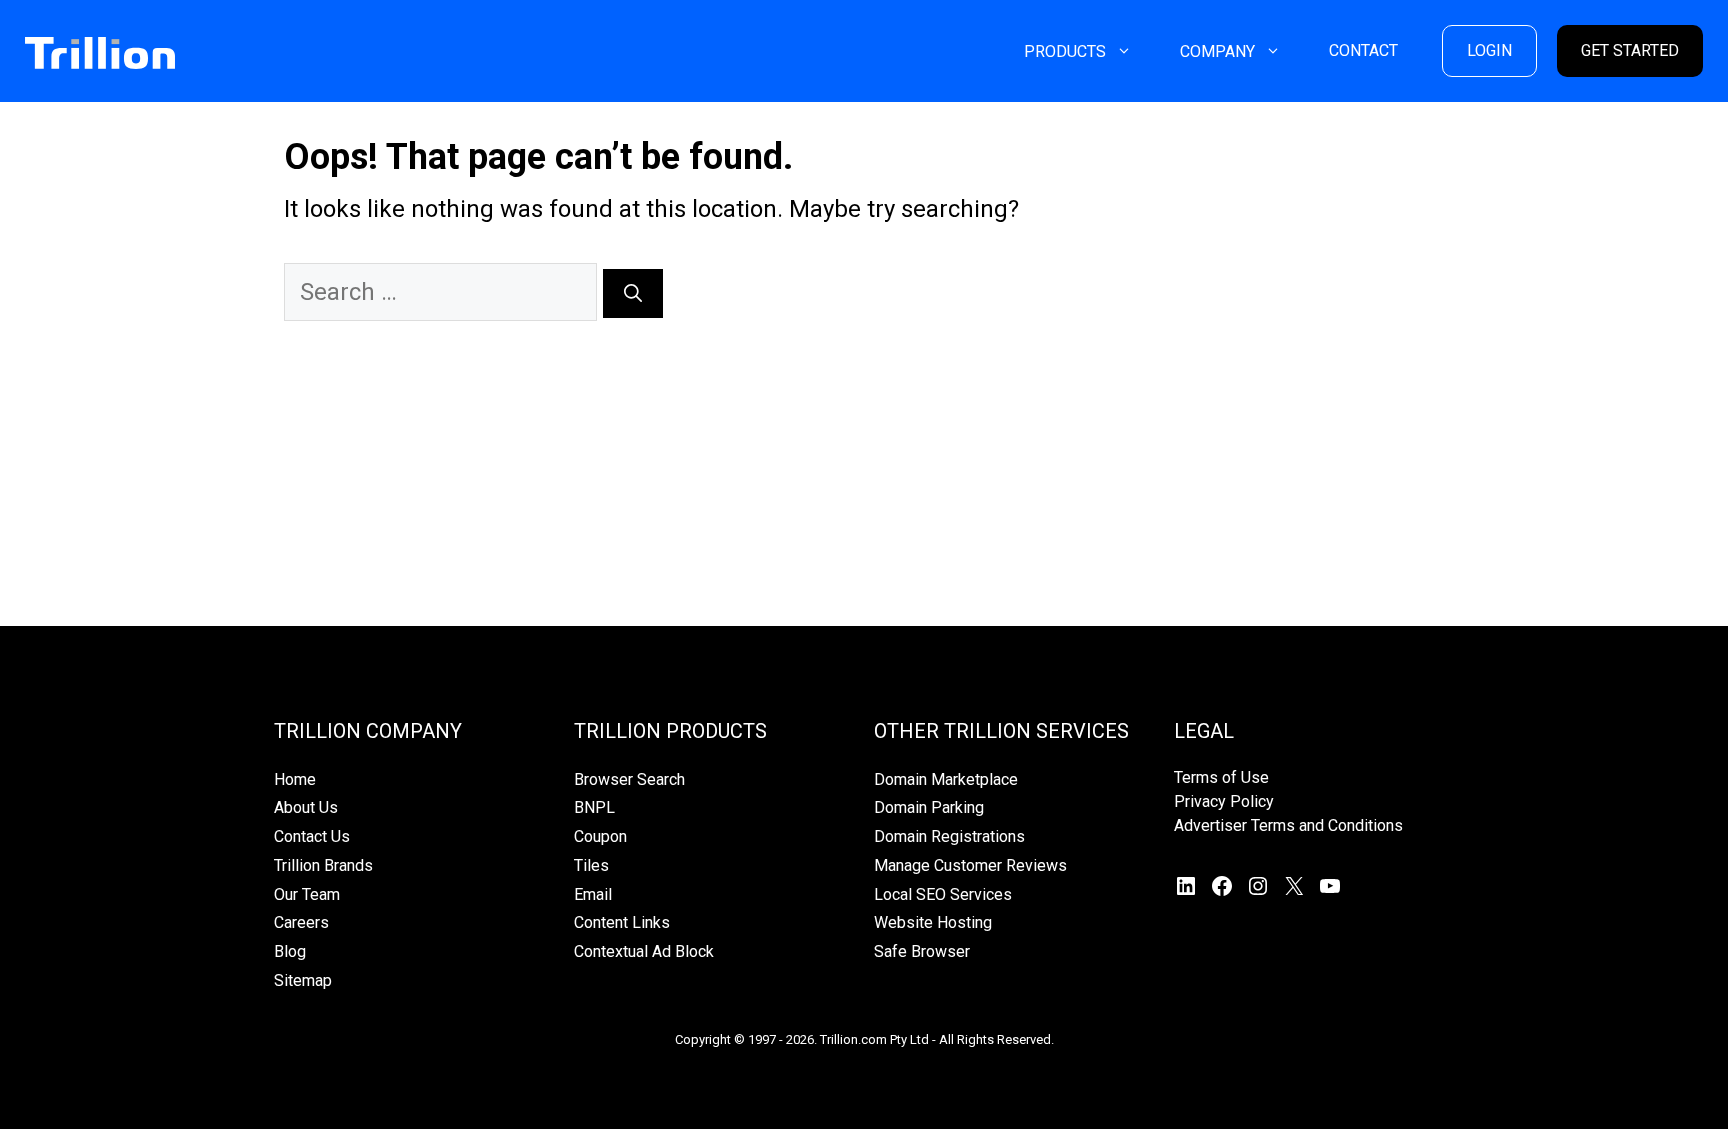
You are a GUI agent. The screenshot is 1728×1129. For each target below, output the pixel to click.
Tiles (591, 865)
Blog (290, 951)
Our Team (307, 894)
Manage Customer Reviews (970, 865)
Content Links (622, 922)
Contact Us (312, 836)
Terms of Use (1221, 777)
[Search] (633, 293)
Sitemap (303, 980)
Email (593, 894)
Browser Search (629, 779)
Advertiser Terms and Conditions (1288, 825)
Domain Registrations (949, 836)
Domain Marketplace (946, 779)
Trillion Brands (323, 865)
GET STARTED (1630, 50)
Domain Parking (929, 807)
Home (295, 779)
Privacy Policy (1224, 801)
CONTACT (1363, 50)
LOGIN (1489, 50)
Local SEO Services (943, 894)
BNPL (594, 807)
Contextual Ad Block (644, 951)
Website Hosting (933, 922)
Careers (301, 922)
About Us (306, 807)
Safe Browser (922, 951)
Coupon (600, 836)
